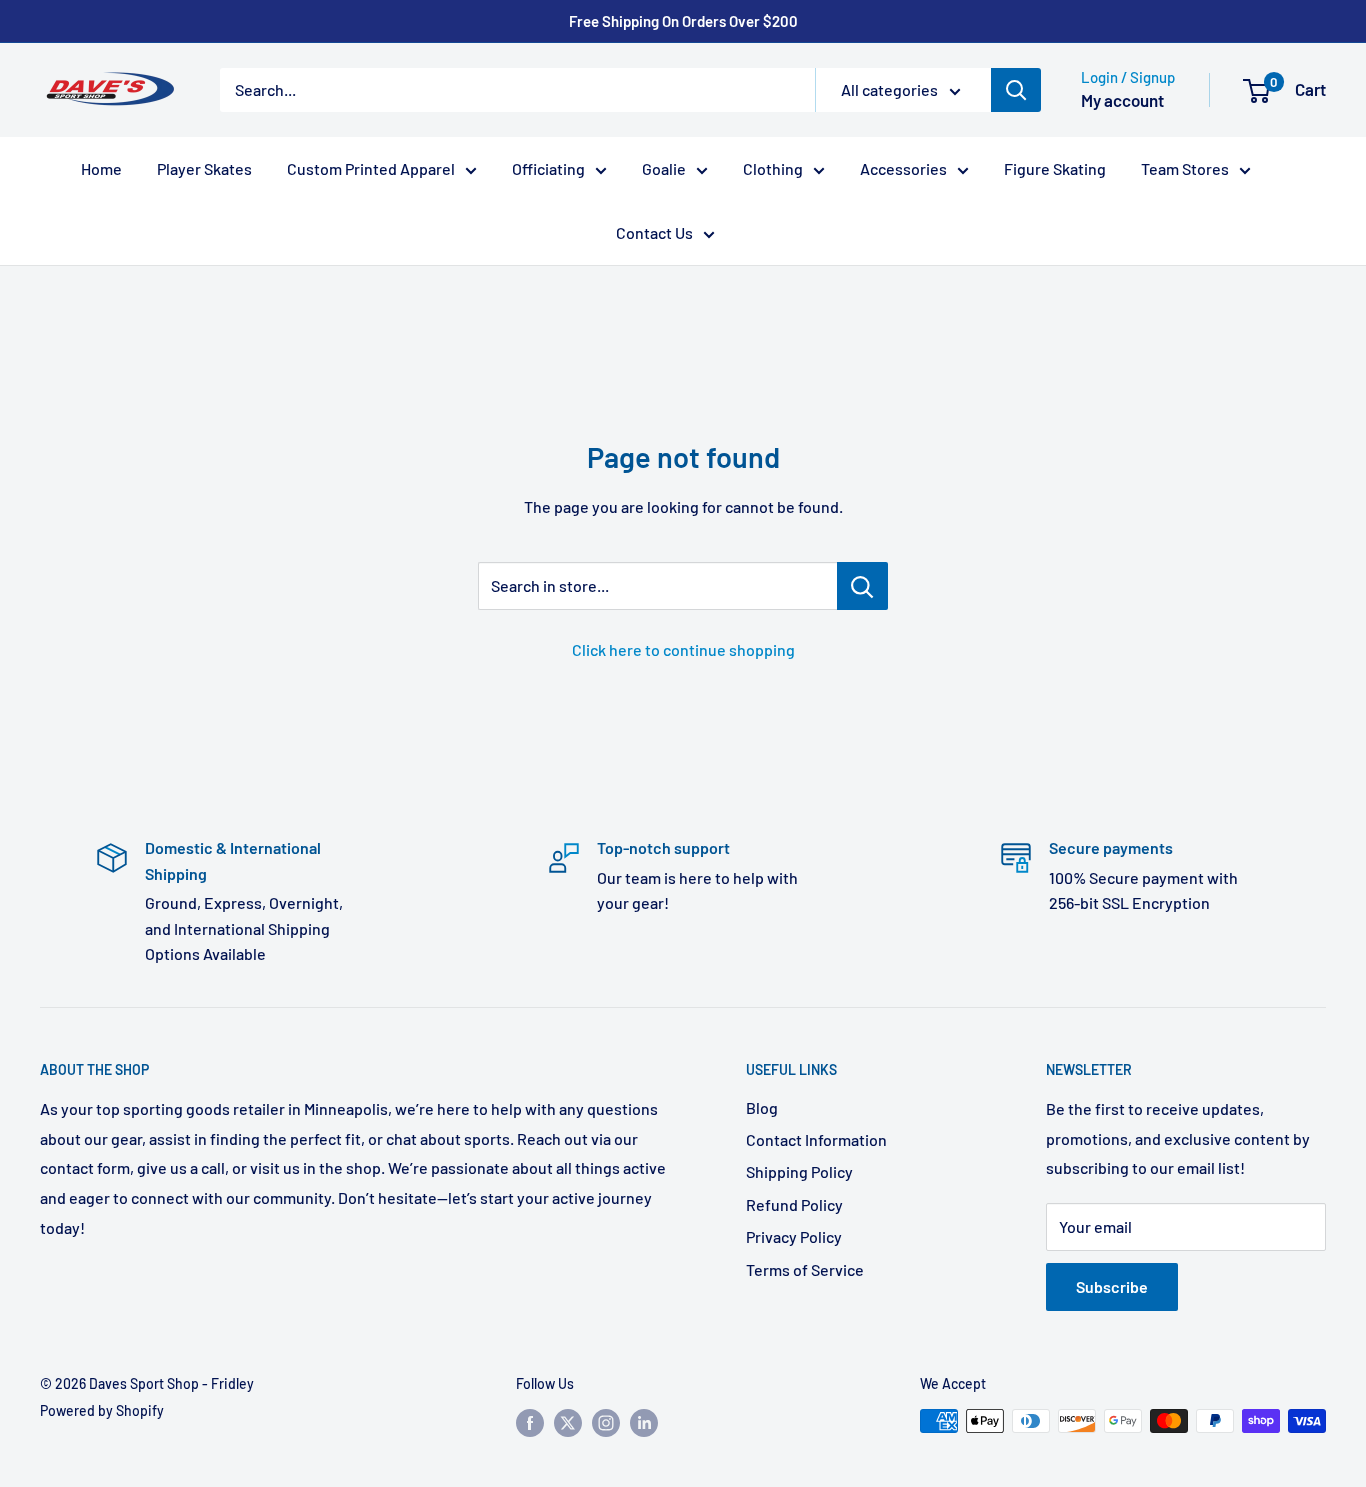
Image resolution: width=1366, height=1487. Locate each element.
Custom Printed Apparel (371, 168)
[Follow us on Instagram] (606, 1423)
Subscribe (1112, 1286)
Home (101, 168)
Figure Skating (1055, 168)
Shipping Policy (799, 1171)
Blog (762, 1107)
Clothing (773, 168)
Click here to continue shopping (683, 649)
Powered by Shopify (102, 1410)
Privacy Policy (794, 1236)
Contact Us (654, 232)
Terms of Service (805, 1269)
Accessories (903, 168)
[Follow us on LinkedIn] (644, 1423)
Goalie (664, 168)
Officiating (548, 168)
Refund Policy (794, 1204)
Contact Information (816, 1139)
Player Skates (204, 168)
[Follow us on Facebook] (530, 1423)
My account (1122, 100)
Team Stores (1185, 168)
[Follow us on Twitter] (568, 1423)
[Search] (1016, 90)
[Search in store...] (862, 586)
